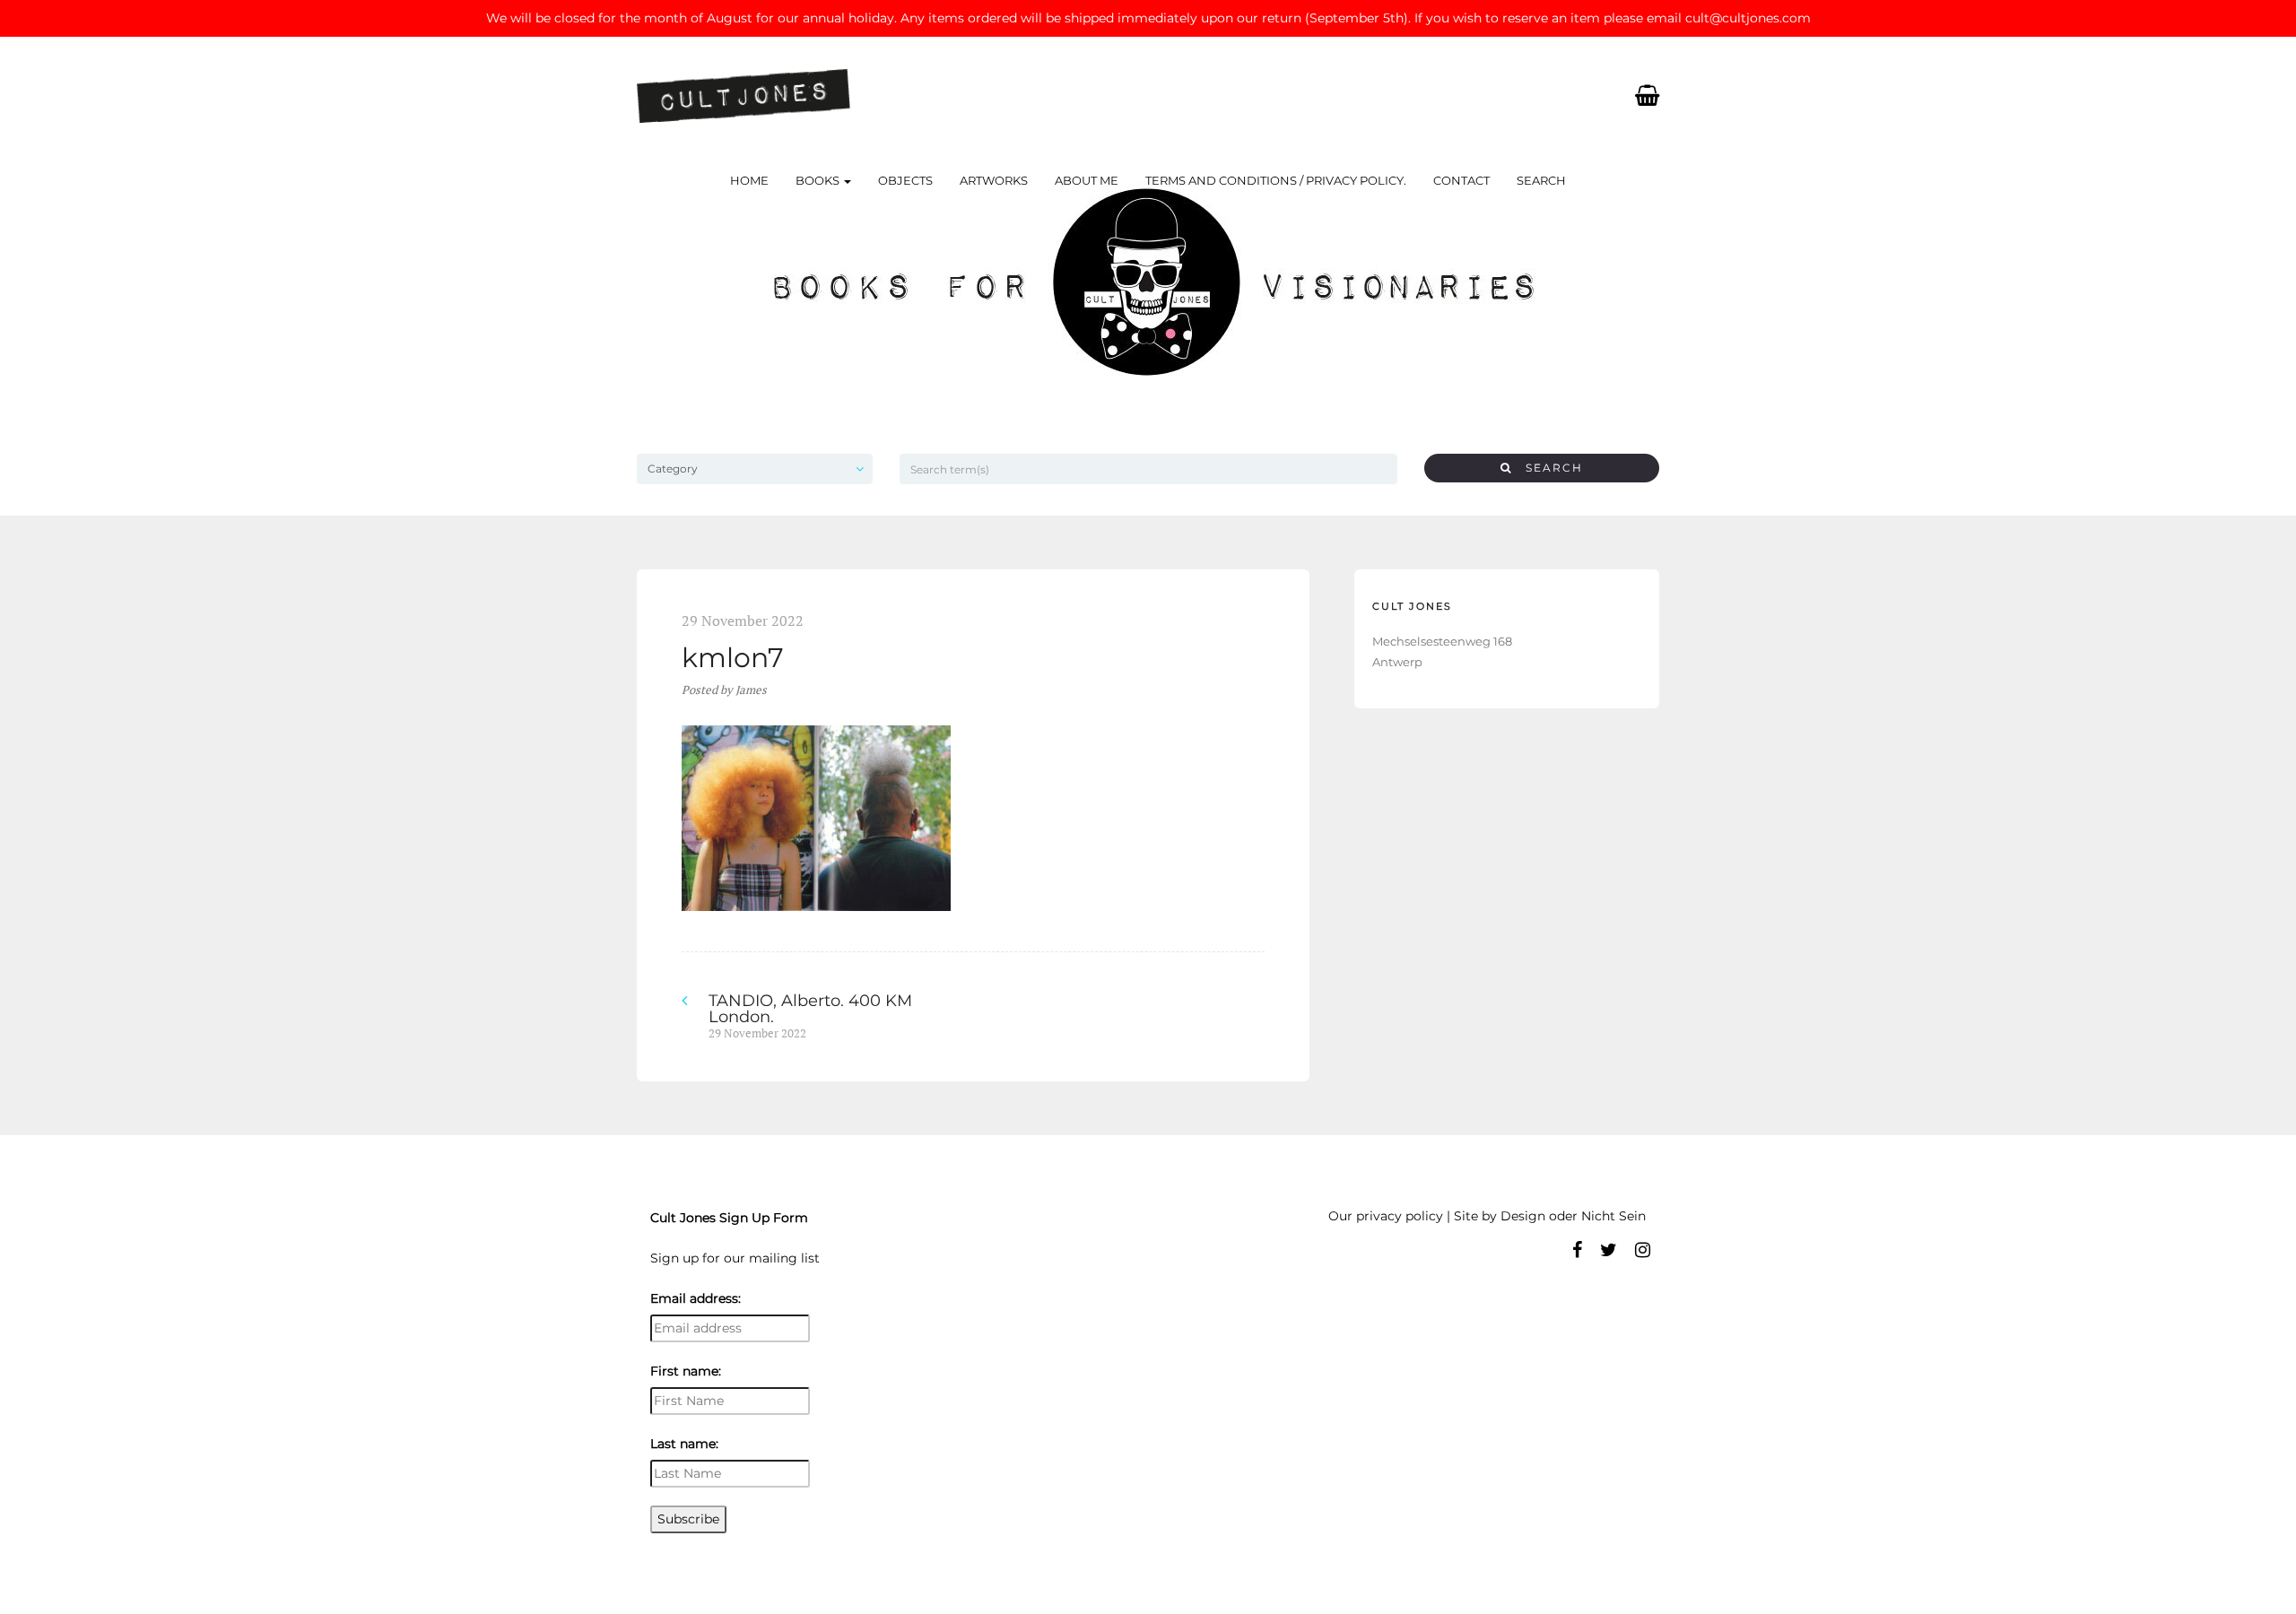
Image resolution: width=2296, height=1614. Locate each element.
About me (1087, 180)
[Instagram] (1643, 1250)
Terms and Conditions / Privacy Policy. (1276, 180)
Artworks (994, 180)
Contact (1461, 180)
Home (749, 180)
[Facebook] (1577, 1250)
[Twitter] (1609, 1250)
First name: (686, 1371)
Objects (905, 180)
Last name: (684, 1444)
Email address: (696, 1298)
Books (819, 180)
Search (1541, 180)
